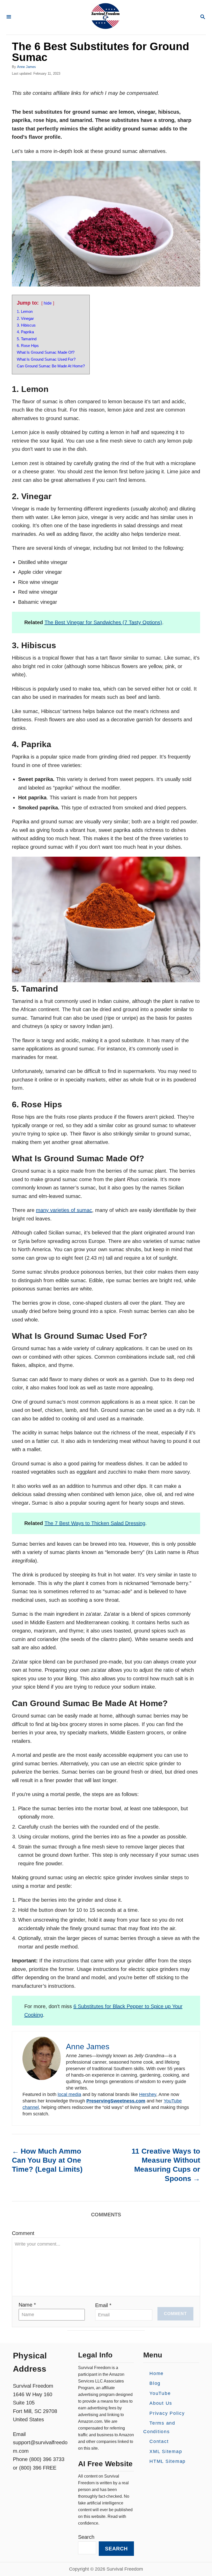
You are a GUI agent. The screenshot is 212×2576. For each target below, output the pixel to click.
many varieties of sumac (64, 1210)
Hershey (148, 2094)
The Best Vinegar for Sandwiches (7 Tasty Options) (103, 622)
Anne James (26, 67)
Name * (27, 2305)
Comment (23, 2233)
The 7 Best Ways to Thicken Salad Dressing (95, 1523)
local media (69, 2094)
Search (86, 2537)
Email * (103, 2305)
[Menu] (9, 17)
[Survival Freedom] (105, 17)
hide (48, 303)
